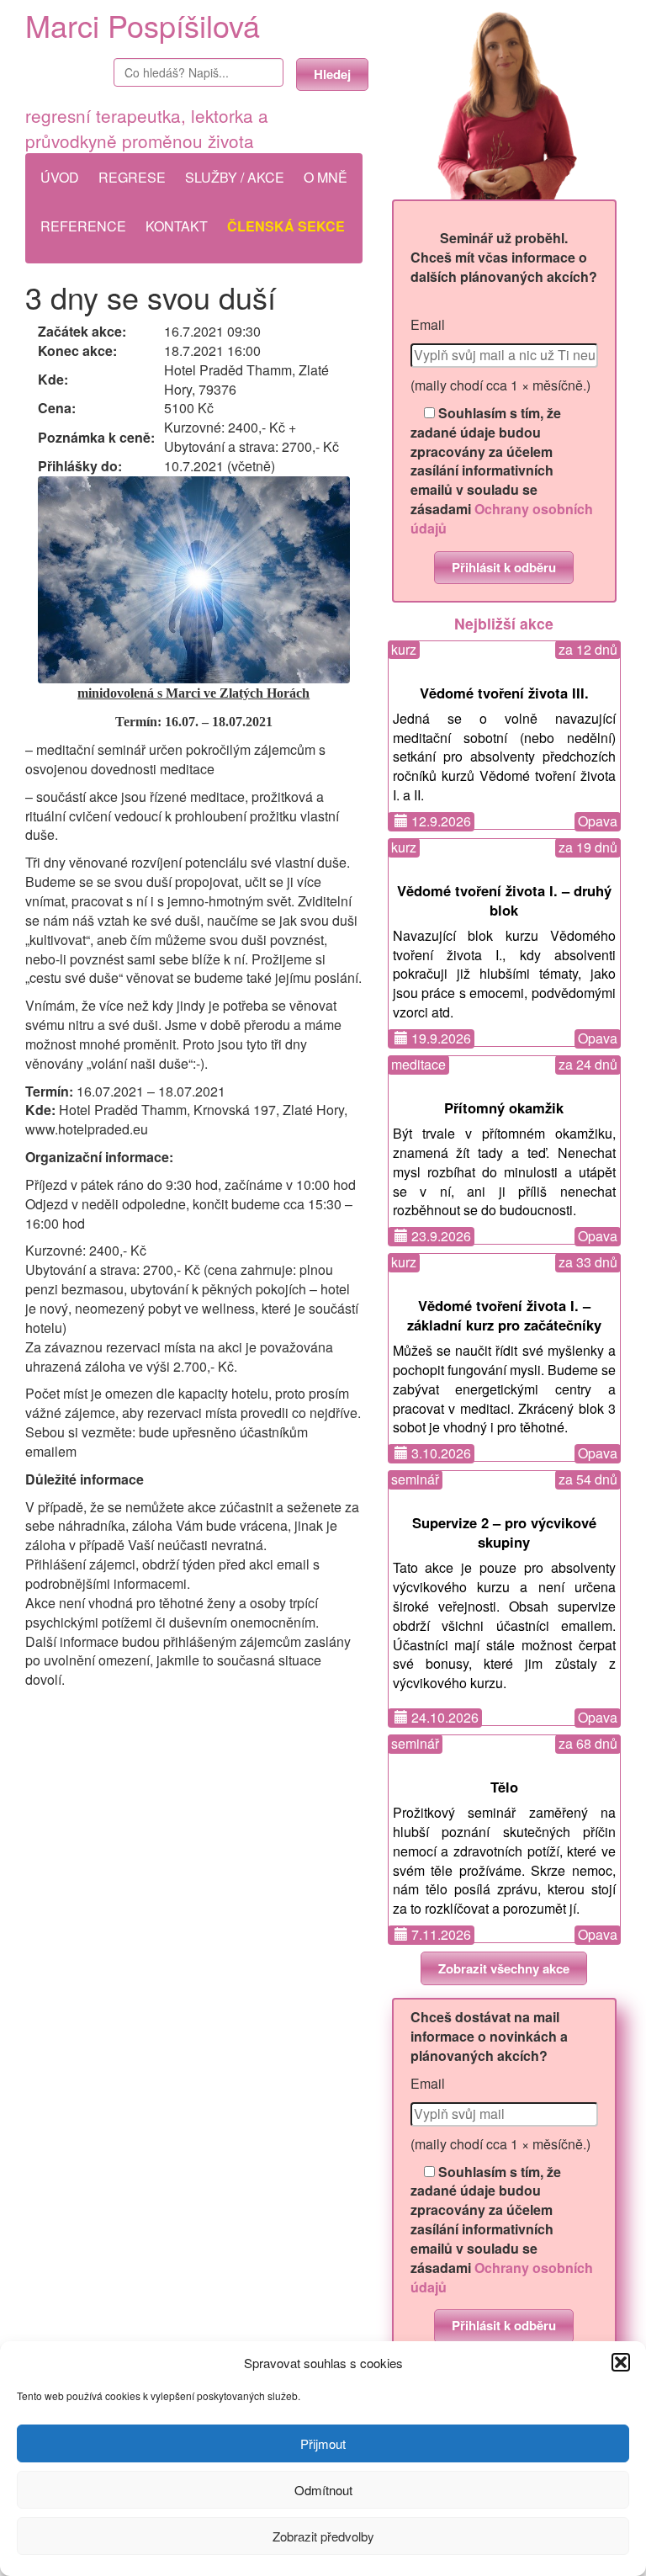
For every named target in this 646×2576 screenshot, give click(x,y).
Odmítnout (323, 2490)
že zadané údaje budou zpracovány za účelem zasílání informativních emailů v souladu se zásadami (502, 471)
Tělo (504, 1787)
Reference (83, 226)
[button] (621, 2362)
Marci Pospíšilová (143, 25)
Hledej (332, 74)
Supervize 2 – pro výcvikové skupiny (504, 1532)
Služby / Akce (235, 177)
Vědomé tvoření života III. (504, 693)
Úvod (60, 177)
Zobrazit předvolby (323, 2536)
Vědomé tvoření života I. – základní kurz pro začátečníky (504, 1315)
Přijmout (323, 2443)
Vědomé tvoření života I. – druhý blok (504, 900)
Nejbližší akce (504, 623)
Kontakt (177, 226)
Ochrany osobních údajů (502, 518)
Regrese (132, 177)
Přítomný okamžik (504, 1107)
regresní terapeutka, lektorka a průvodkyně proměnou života (147, 128)
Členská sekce (286, 226)
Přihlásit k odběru (504, 567)
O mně (326, 177)
